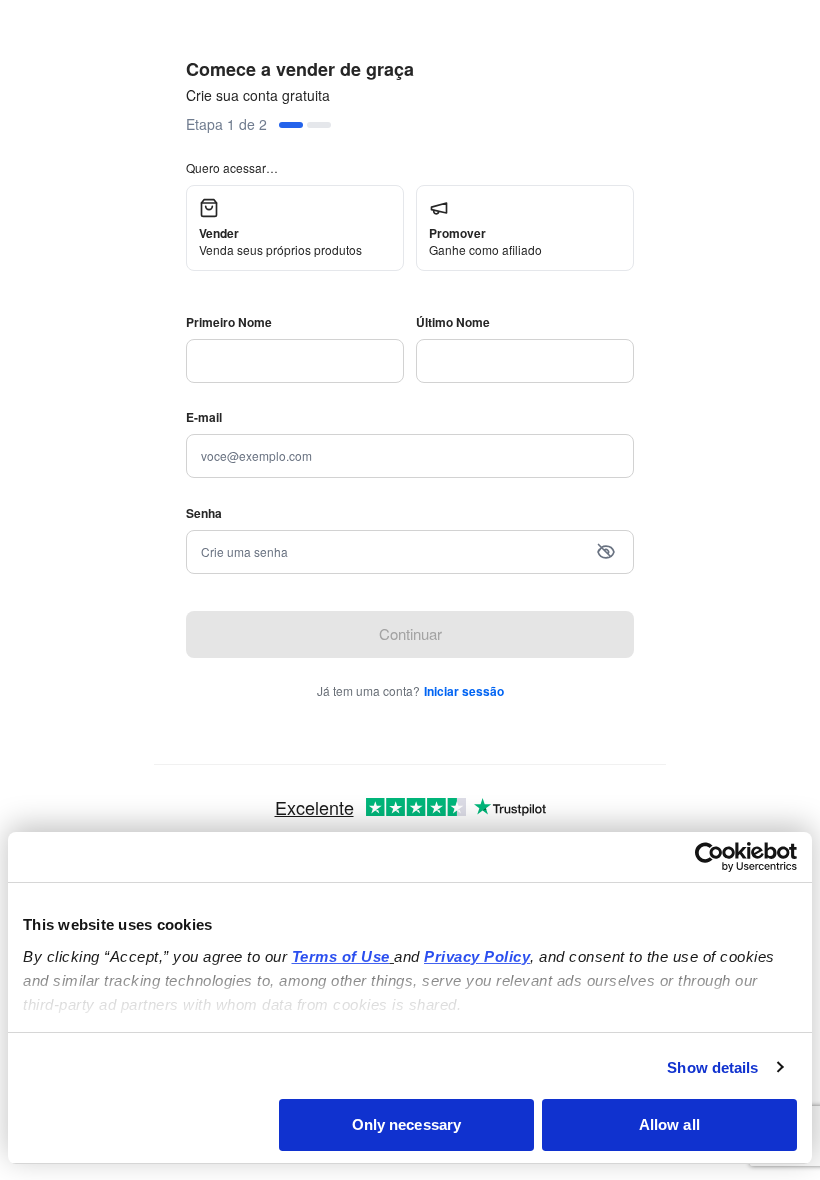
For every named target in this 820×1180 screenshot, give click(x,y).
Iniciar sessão (464, 691)
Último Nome (453, 322)
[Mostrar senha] (606, 552)
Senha (204, 513)
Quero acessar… (232, 167)
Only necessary (406, 1124)
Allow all (669, 1124)
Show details (712, 1067)
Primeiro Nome (229, 322)
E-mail (204, 417)
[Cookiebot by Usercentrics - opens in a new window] (709, 857)
